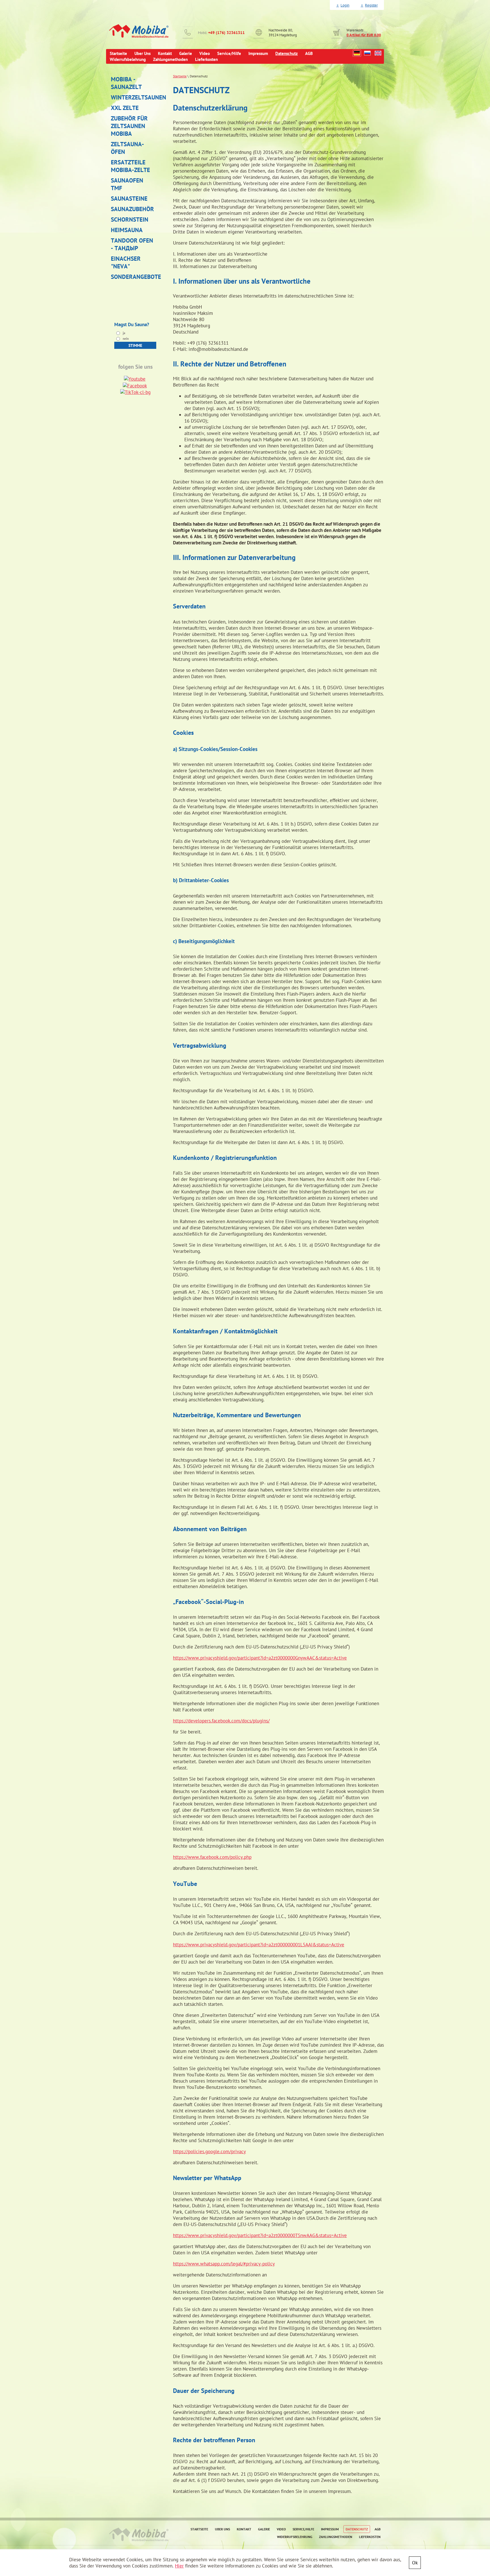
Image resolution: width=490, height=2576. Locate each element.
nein (125, 339)
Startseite (180, 76)
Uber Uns (222, 2529)
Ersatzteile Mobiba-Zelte (130, 166)
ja (123, 333)
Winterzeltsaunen (134, 97)
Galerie (264, 2529)
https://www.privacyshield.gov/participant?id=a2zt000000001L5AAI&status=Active (259, 1945)
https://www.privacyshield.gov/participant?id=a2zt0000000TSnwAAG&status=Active (260, 2235)
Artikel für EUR (364, 35)
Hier (179, 2566)
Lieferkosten (370, 2537)
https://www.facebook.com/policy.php (212, 1857)
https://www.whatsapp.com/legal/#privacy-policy (224, 2264)
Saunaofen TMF (127, 184)
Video (281, 2529)
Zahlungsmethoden (336, 2537)
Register (371, 5)
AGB (378, 2529)
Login (345, 5)
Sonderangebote (134, 277)
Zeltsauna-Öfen (127, 148)
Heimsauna (127, 230)
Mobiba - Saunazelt (126, 83)
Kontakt (244, 2529)
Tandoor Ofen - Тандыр (132, 244)
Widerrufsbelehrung (295, 2537)
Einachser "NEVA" (126, 262)
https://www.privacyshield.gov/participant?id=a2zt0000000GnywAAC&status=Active (260, 1658)
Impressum (330, 2529)
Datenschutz (357, 2529)
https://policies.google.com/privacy (209, 2151)
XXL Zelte (125, 108)
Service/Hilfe (303, 2529)
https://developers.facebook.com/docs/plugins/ (221, 1721)
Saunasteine (129, 199)
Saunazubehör (132, 209)
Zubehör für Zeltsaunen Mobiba (129, 126)
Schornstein (130, 219)
